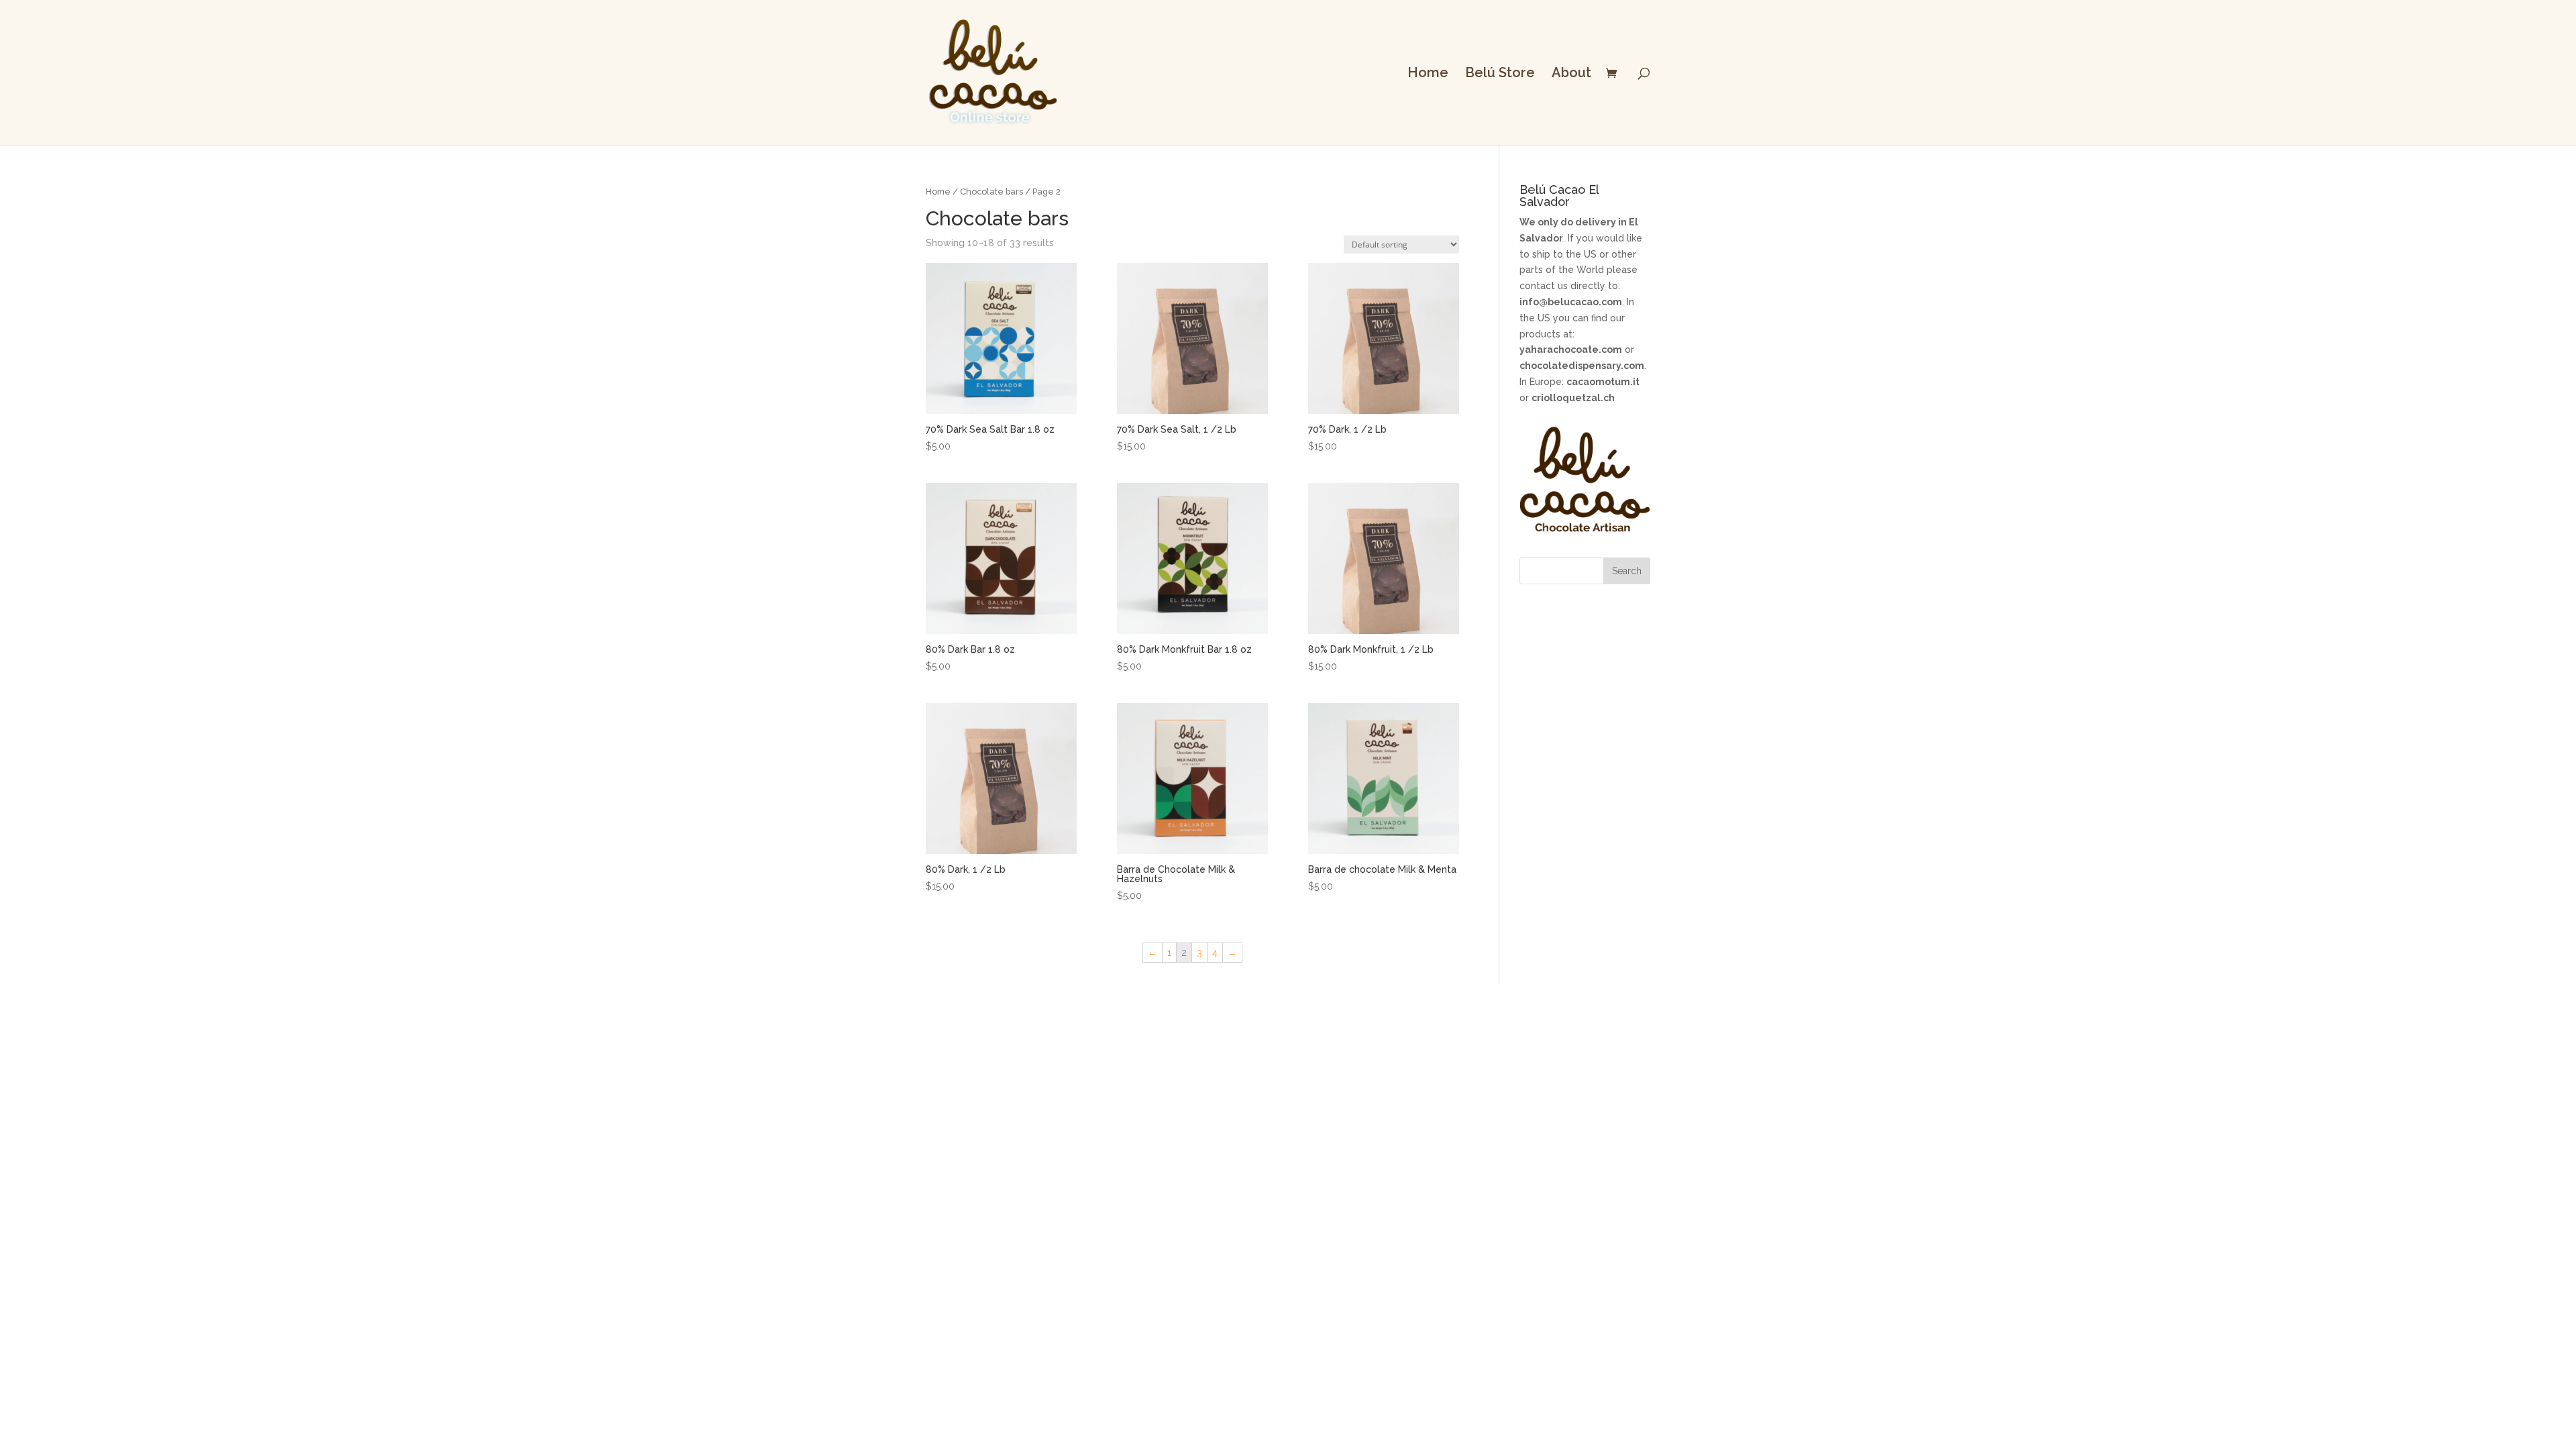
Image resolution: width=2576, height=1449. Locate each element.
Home (1428, 74)
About (1571, 74)
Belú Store (1500, 74)
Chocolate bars (991, 192)
